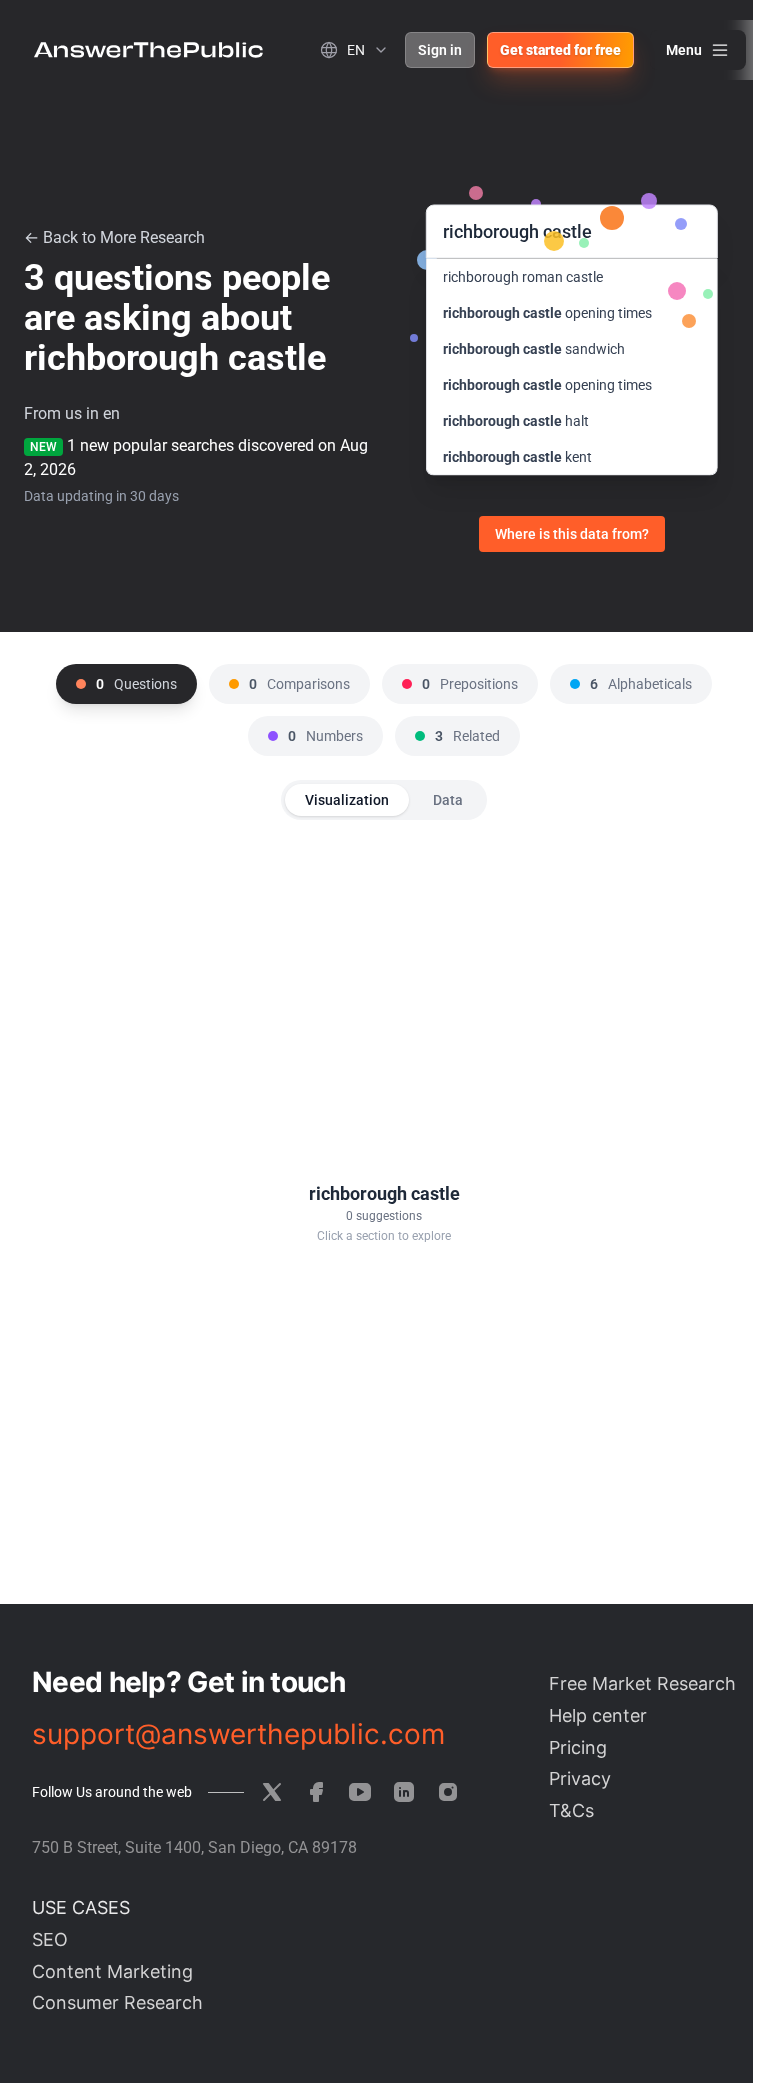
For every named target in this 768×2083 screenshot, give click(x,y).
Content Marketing (112, 1971)
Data (448, 800)
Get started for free (560, 50)
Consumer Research (117, 2002)
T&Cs (571, 1810)
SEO (50, 1939)
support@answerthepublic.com (238, 1734)
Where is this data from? (572, 534)
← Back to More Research (114, 237)
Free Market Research (642, 1683)
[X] (272, 1792)
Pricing (578, 1747)
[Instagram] (448, 1792)
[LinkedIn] (404, 1792)
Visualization (347, 800)
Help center (598, 1715)
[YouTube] (360, 1792)
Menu (684, 50)
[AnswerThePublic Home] (148, 50)
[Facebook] (316, 1792)
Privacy (580, 1778)
